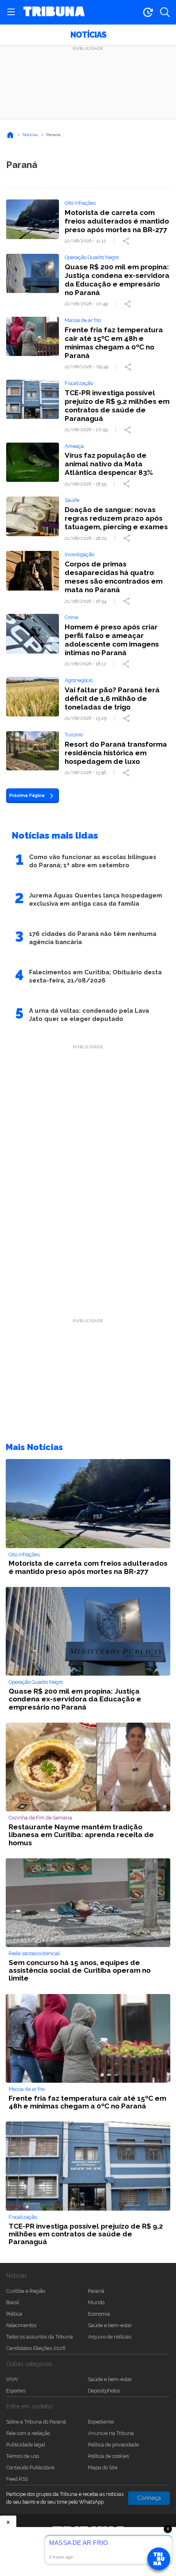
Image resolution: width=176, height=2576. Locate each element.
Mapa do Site (103, 2467)
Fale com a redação (28, 2433)
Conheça (149, 2498)
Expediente (101, 2422)
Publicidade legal (26, 2445)
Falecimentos (21, 2325)
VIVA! (12, 2379)
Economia (99, 2314)
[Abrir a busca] (165, 12)
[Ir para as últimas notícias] (148, 12)
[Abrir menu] (11, 12)
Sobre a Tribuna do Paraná (36, 2422)
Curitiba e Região (26, 2291)
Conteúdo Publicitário (30, 2467)
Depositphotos (104, 2391)
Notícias (88, 35)
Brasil (12, 2302)
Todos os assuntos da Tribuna (39, 2337)
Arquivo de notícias (110, 2337)
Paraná (96, 2291)
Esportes (16, 2391)
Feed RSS (17, 2479)
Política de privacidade (113, 2445)
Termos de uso (23, 2456)
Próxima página (27, 795)
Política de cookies (108, 2456)
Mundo (96, 2302)
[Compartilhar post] (127, 241)
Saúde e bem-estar (110, 2325)
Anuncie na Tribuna (111, 2433)
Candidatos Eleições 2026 (36, 2348)
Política (14, 2314)
